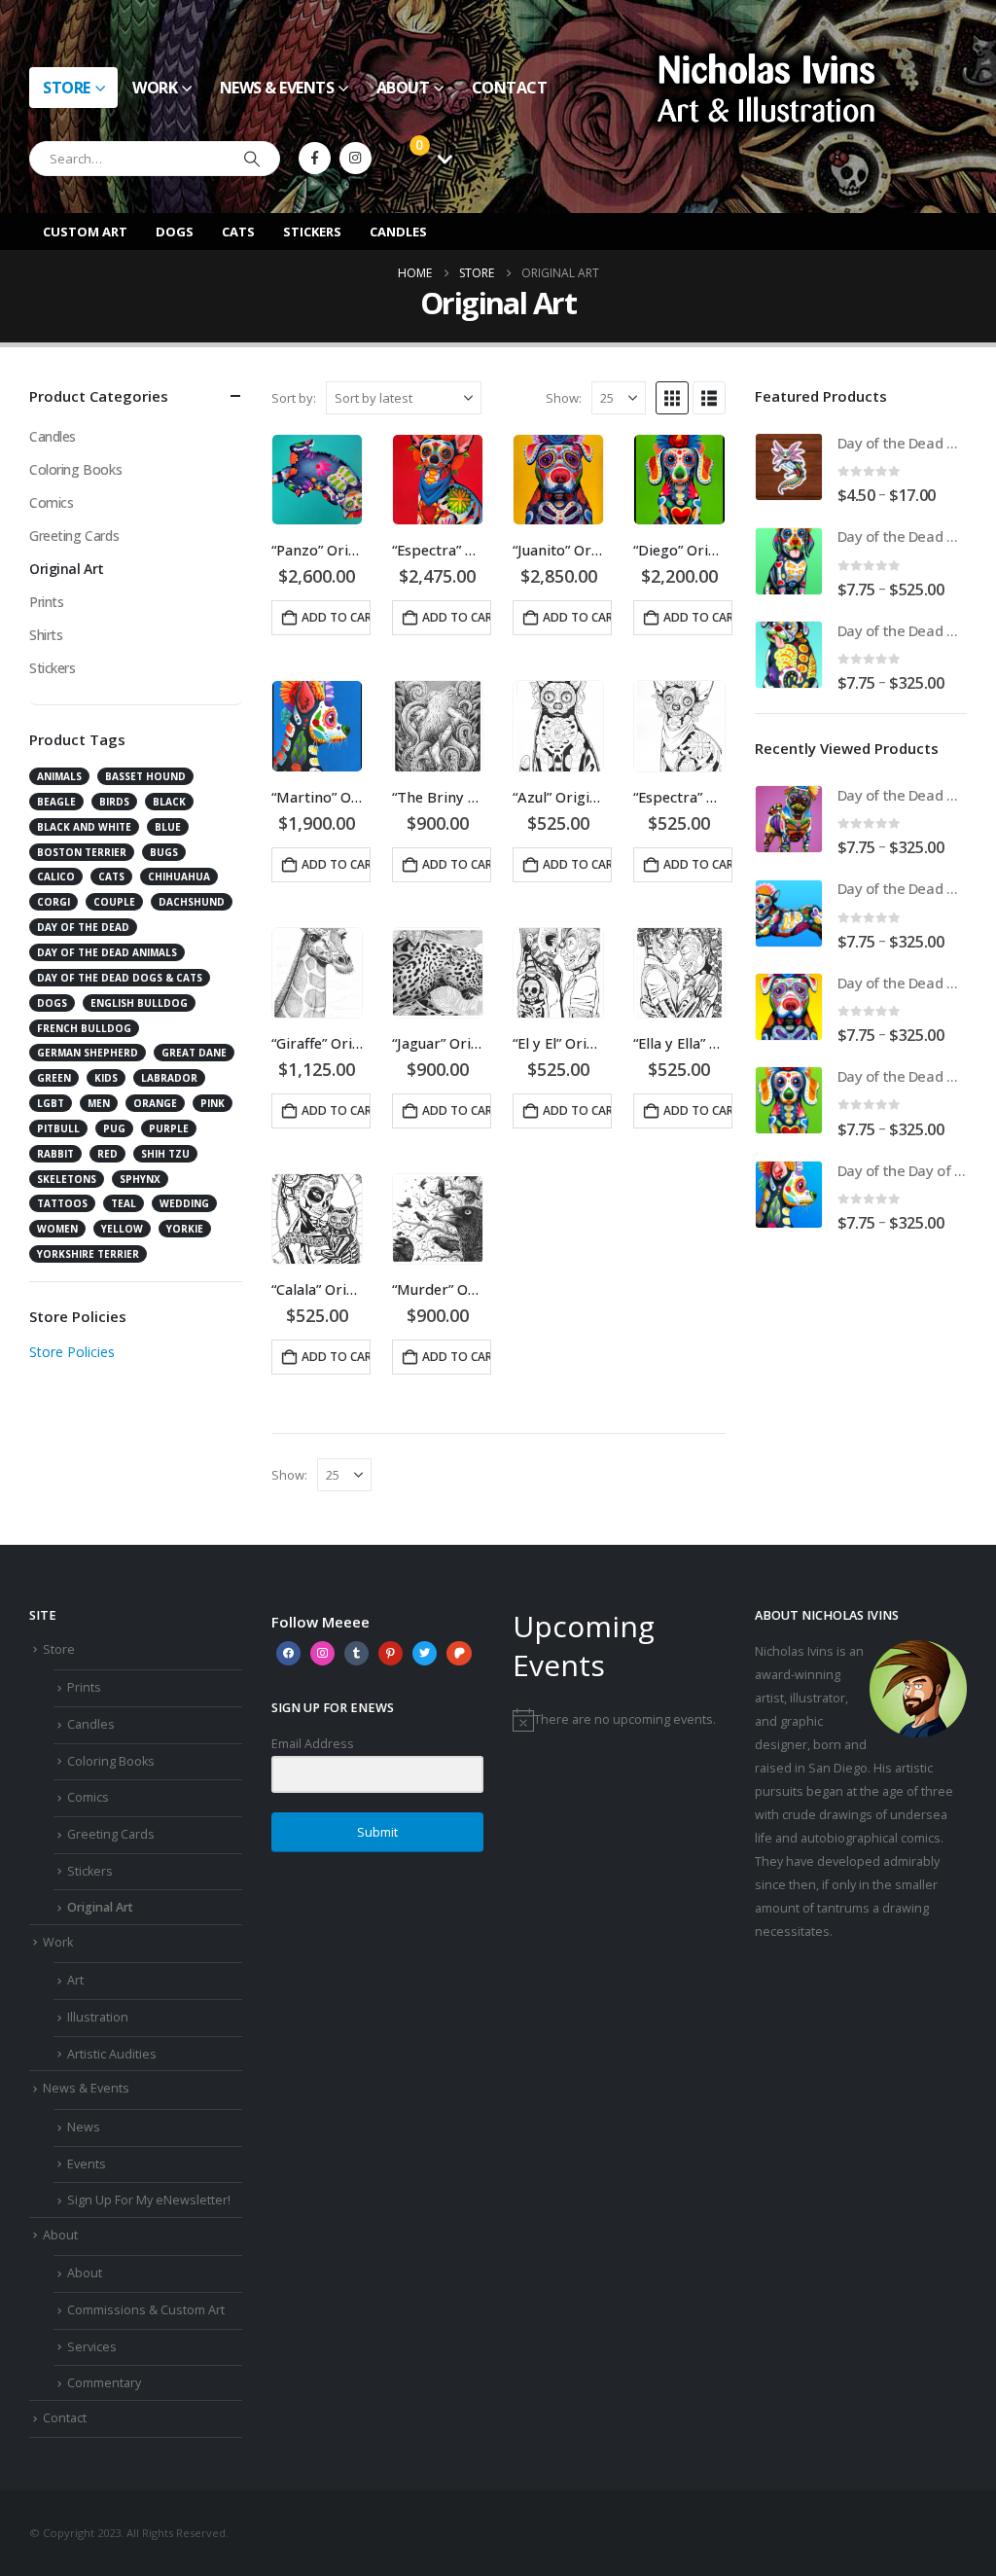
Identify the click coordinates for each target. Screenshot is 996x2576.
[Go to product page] (317, 480)
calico (56, 877)
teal (124, 1203)
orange (155, 1103)
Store (67, 88)
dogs (52, 1003)
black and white (84, 827)
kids (106, 1078)
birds (114, 802)
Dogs (175, 232)
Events (87, 2164)
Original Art (67, 569)
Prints (46, 602)
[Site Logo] (766, 87)
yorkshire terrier (88, 1254)
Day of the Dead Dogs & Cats (120, 978)
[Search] (252, 159)
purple (169, 1128)
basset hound (145, 776)
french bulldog (84, 1028)
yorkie (185, 1229)
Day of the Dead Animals (107, 952)
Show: (564, 398)
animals (59, 776)
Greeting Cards (74, 536)
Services (92, 2347)
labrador (169, 1078)
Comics (51, 502)
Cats (238, 232)
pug (114, 1128)
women (57, 1229)
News (84, 2127)
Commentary (104, 2383)
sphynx (140, 1179)
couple (114, 902)
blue (168, 827)
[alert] (619, 1720)
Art (75, 1980)
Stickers (312, 232)
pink (213, 1103)
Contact (510, 88)
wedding (184, 1203)
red (107, 1154)
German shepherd (88, 1053)
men (99, 1103)
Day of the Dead (83, 927)
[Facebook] (315, 158)
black (169, 802)
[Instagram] (356, 158)
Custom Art (85, 232)
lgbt (51, 1103)
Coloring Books (75, 469)
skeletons (67, 1179)
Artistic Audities (112, 2054)
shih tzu (165, 1154)
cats (111, 877)
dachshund (192, 902)
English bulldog (139, 1003)
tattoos (62, 1203)
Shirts (46, 635)
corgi (53, 902)
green (54, 1078)
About (403, 88)
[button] (672, 398)
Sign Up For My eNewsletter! (149, 2200)
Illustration (98, 2017)
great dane (194, 1053)
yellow (122, 1229)
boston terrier (82, 852)
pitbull (58, 1128)
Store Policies (72, 1352)
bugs (164, 852)
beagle (56, 802)
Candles (398, 232)
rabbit (55, 1154)
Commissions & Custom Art (146, 2310)
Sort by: (294, 398)
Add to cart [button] (336, 617)
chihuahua (179, 877)
